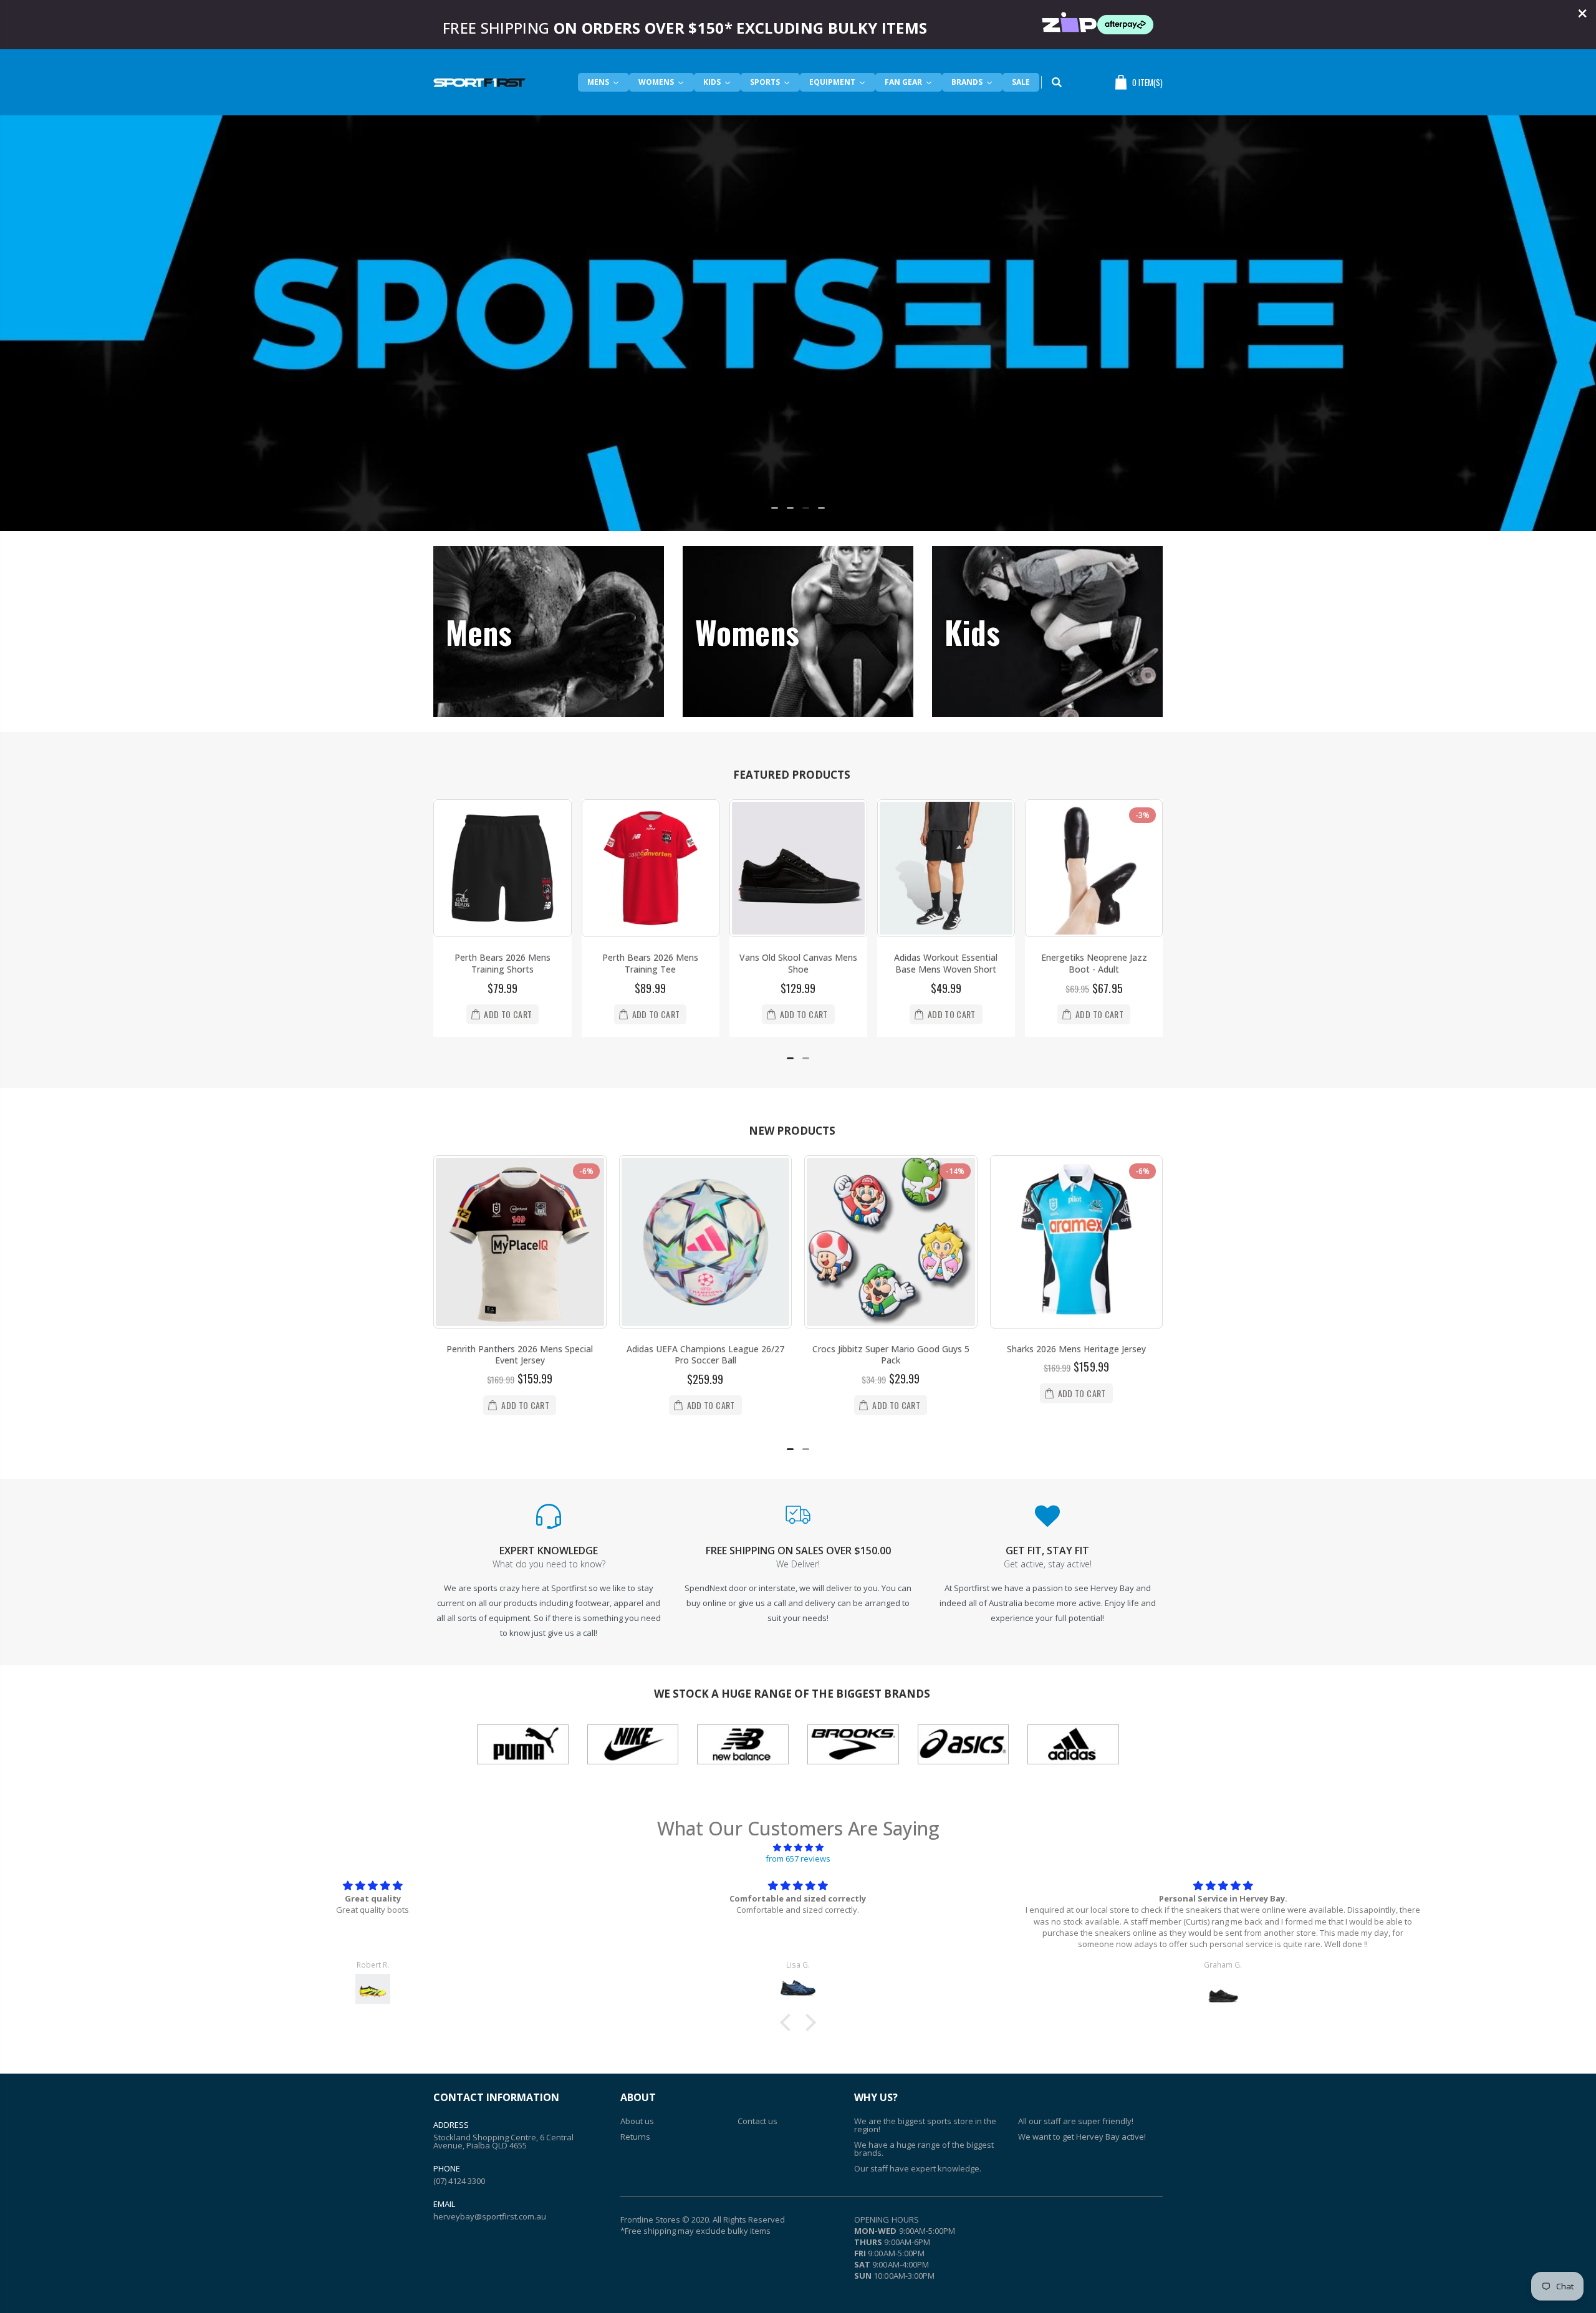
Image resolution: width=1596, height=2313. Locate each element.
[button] (775, 508)
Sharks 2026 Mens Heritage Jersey (1076, 1349)
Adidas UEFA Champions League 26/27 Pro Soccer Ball (705, 1355)
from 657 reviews (798, 1859)
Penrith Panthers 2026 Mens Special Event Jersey (520, 1355)
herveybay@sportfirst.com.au (490, 2216)
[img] (798, 1847)
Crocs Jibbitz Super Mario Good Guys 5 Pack (891, 1355)
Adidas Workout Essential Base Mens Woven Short (946, 963)
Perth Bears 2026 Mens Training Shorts (502, 963)
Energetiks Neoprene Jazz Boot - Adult (1094, 963)
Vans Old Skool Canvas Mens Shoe (798, 963)
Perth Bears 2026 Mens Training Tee (650, 963)
